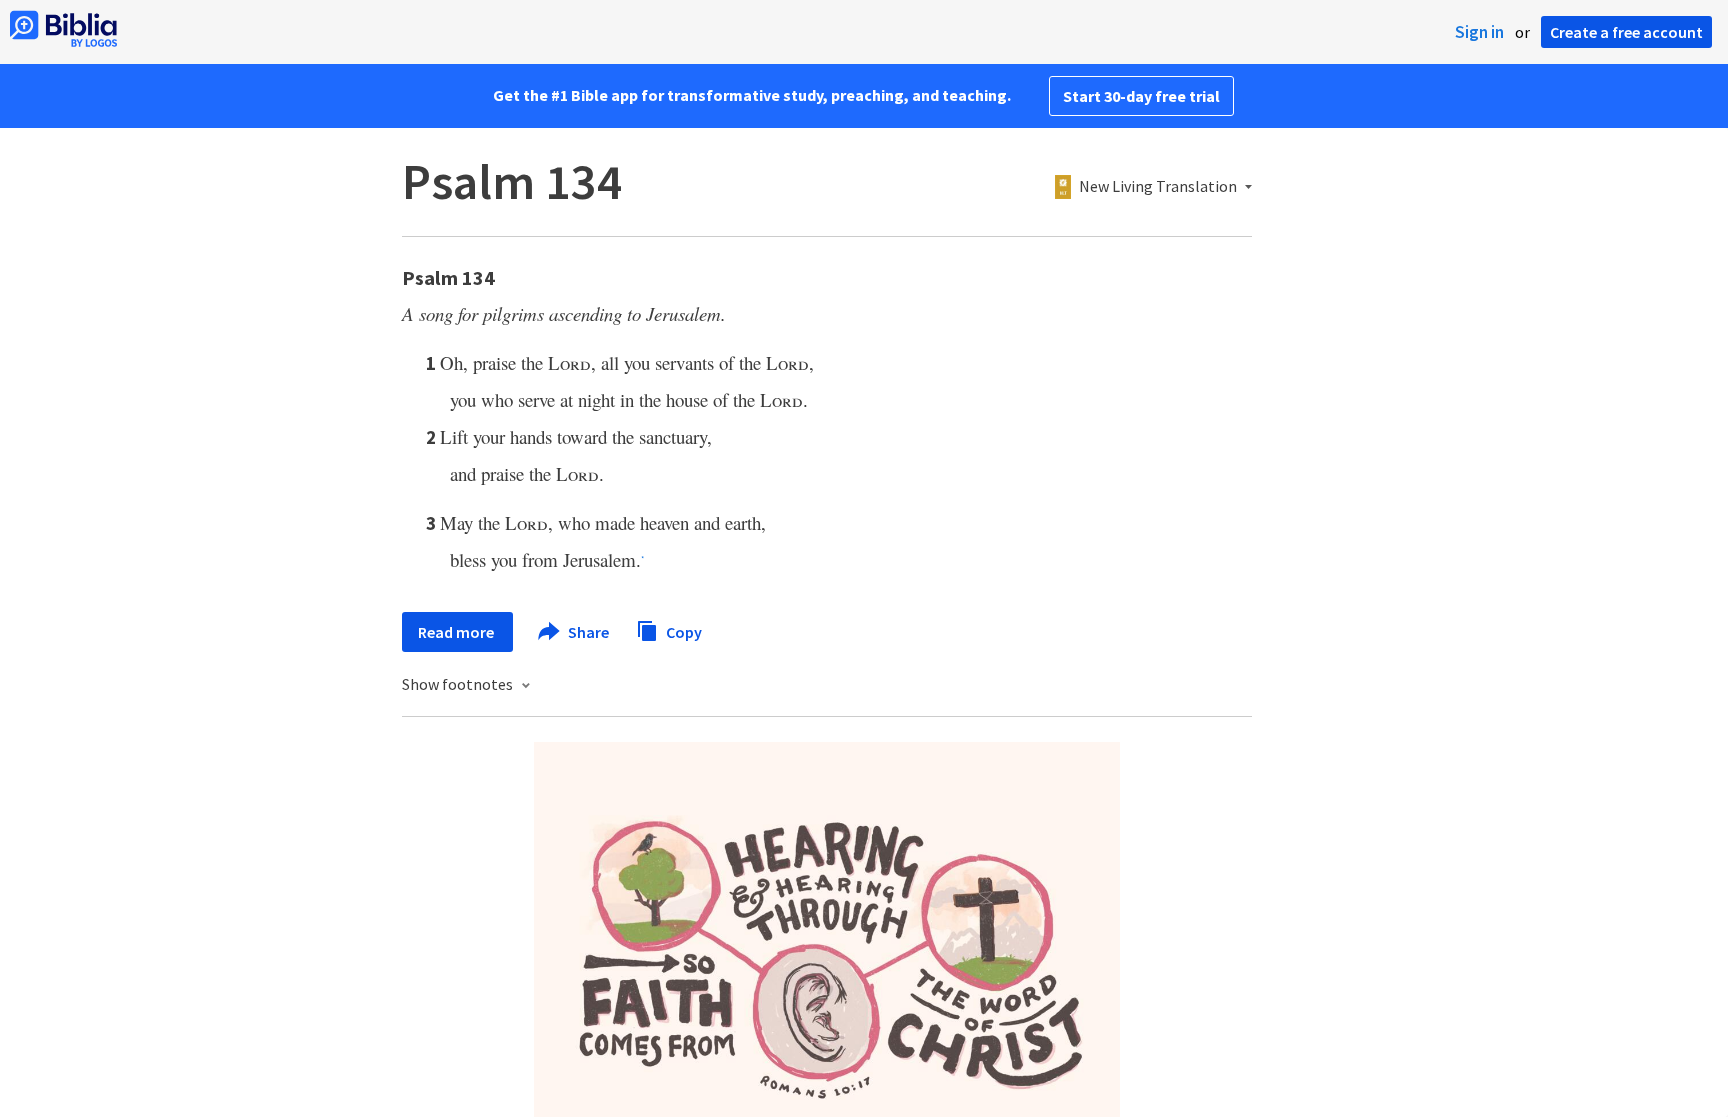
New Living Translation (1158, 187)
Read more (457, 632)
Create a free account (1626, 32)
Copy (682, 631)
